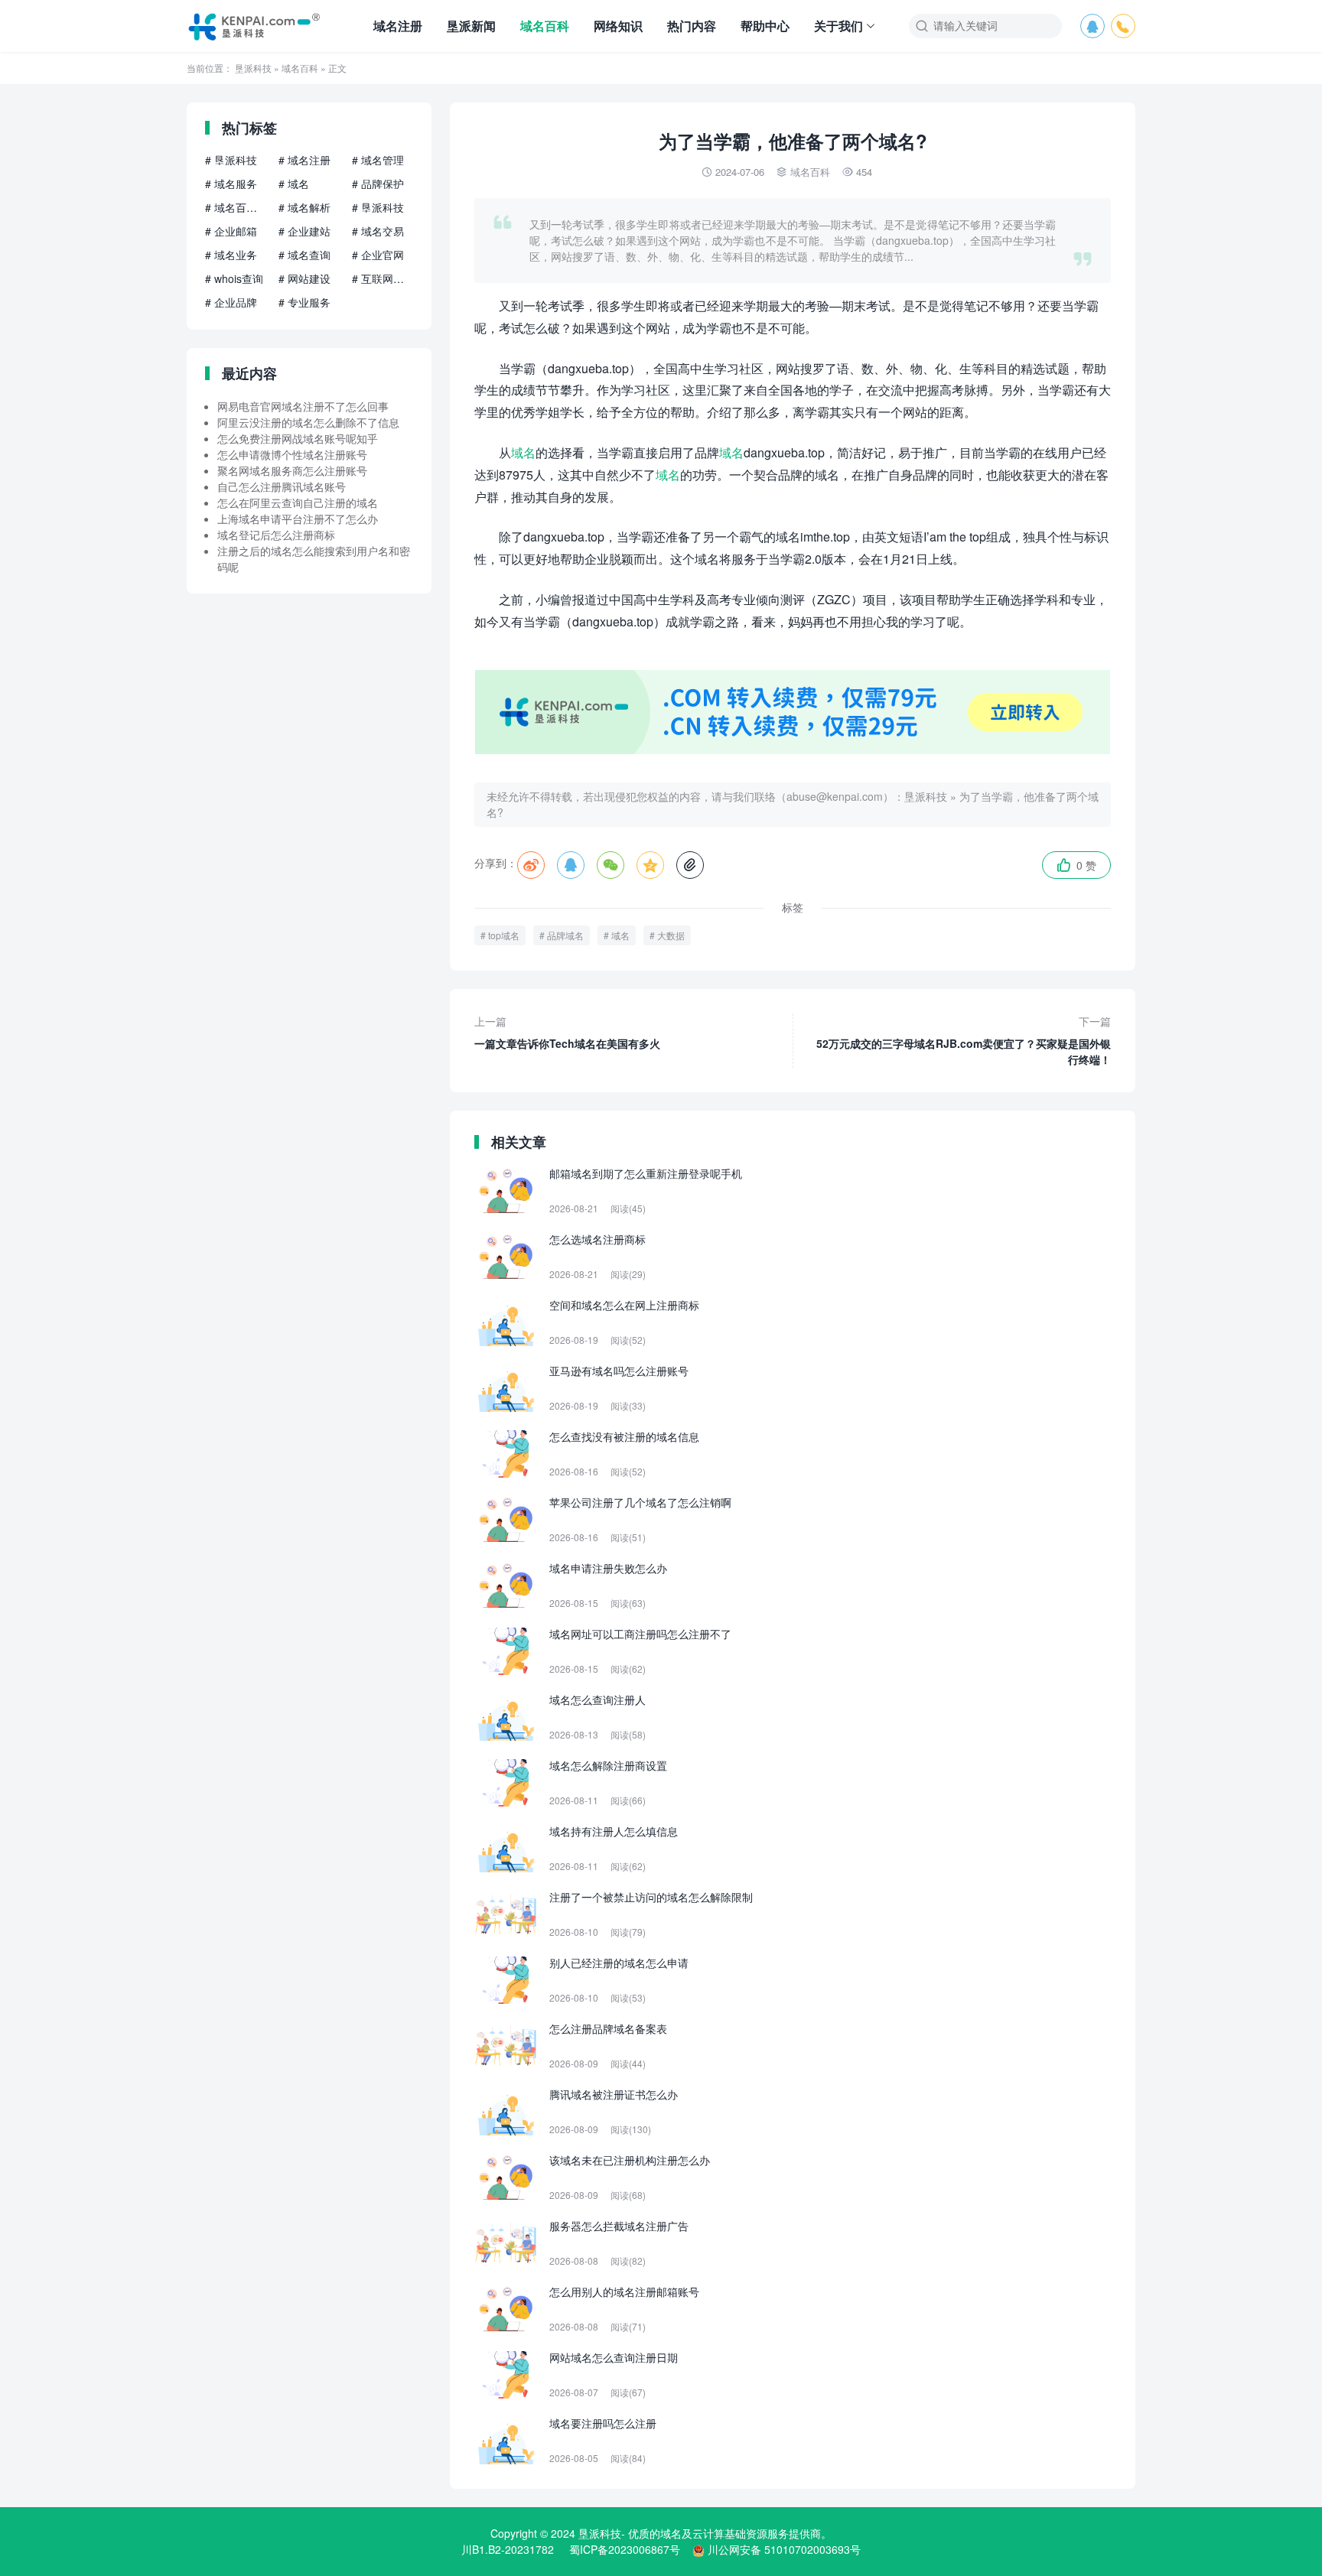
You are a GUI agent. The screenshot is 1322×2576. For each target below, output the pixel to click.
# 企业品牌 (231, 302)
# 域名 (294, 184)
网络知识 (618, 26)
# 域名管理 (378, 160)
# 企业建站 (304, 231)
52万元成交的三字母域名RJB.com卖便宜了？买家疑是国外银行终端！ (964, 1040)
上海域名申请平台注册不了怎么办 (298, 519)
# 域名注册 (304, 160)
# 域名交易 (378, 231)
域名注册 (398, 26)
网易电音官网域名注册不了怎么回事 (303, 406)
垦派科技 (253, 68)
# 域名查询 (304, 255)
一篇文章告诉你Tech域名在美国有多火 (567, 1032)
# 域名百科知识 (236, 207)
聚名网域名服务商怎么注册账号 (292, 470)
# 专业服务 (304, 302)
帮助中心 (765, 26)
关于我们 (838, 26)
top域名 (504, 935)
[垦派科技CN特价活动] (793, 750)
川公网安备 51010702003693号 (784, 2549)
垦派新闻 (471, 26)
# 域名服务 (231, 184)
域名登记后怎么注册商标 (276, 535)
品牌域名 (565, 935)
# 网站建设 (304, 278)
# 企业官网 (378, 255)
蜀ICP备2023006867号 (625, 2549)
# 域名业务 (231, 255)
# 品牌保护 (378, 184)
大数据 (671, 935)
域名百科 (545, 26)
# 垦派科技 (231, 160)
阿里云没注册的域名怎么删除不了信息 (308, 422)
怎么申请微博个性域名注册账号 (292, 454)
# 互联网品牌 (383, 278)
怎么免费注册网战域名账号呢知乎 (298, 438)
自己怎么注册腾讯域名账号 (282, 486)
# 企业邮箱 (231, 231)
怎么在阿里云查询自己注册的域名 (298, 503)
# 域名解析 (304, 207)
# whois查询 (234, 278)
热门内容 (692, 26)
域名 (523, 452)
